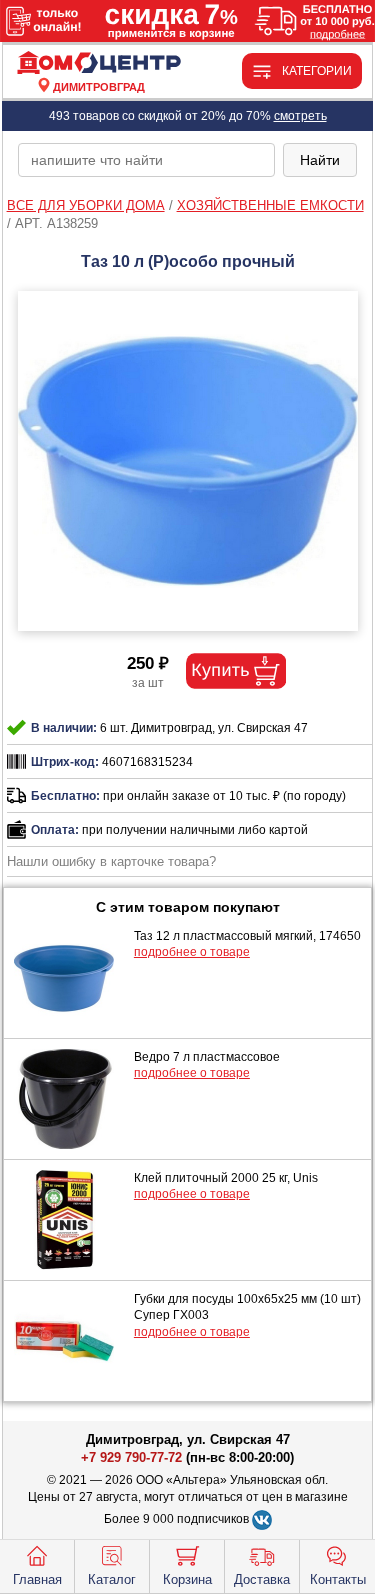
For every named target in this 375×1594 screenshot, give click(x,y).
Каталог (112, 1579)
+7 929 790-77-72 (131, 1457)
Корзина (187, 1579)
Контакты (338, 1579)
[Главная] (99, 63)
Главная (37, 1579)
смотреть (300, 116)
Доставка (262, 1579)
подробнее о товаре (192, 952)
